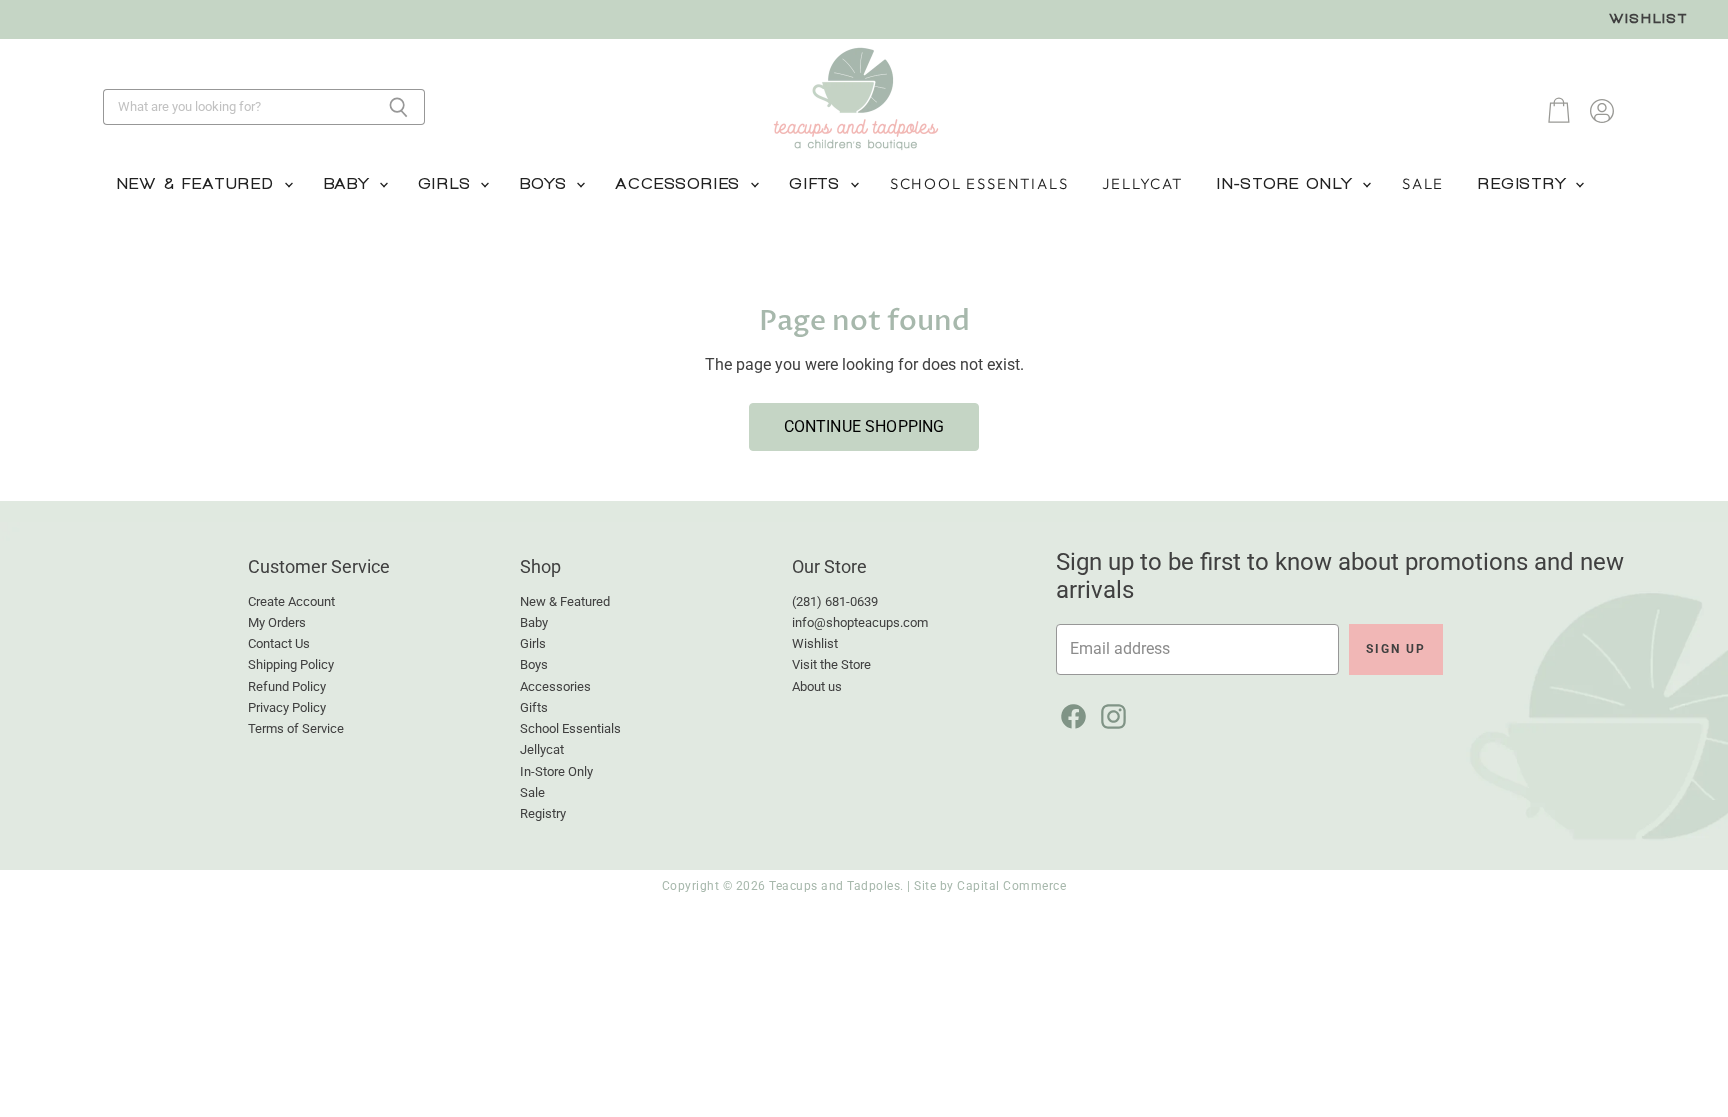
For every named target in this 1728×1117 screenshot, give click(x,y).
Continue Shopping (864, 426)
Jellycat (1142, 183)
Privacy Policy (287, 707)
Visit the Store (831, 664)
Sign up (1396, 649)
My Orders (277, 622)
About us (817, 686)
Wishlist (1649, 18)
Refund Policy (287, 686)
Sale (1423, 183)
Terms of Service (296, 728)
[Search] (398, 107)
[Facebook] (1070, 713)
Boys (547, 184)
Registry (1525, 184)
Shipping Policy (291, 664)
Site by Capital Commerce (990, 886)
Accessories (682, 184)
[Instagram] (1110, 713)
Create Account (291, 601)
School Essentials (979, 183)
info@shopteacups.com (860, 622)
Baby (350, 184)
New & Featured (199, 184)
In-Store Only (1288, 184)
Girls (449, 184)
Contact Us (279, 643)
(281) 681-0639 (835, 601)
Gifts (819, 184)
